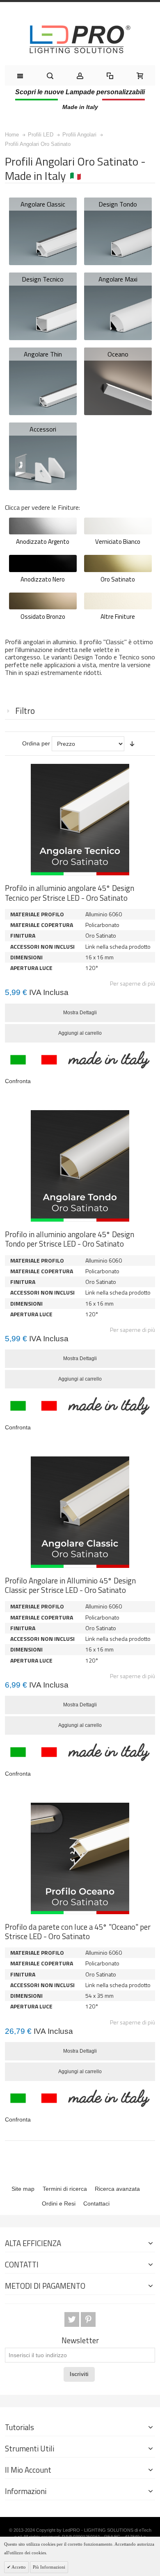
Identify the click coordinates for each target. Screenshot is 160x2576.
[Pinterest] (88, 2319)
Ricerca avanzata (117, 2189)
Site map (23, 2189)
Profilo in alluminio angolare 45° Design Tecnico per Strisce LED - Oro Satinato (70, 893)
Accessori (43, 429)
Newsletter (80, 2341)
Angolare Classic (43, 204)
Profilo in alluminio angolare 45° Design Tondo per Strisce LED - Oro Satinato (70, 1239)
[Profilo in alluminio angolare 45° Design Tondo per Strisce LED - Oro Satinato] (80, 1166)
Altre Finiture (118, 617)
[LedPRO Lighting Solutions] (80, 39)
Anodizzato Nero (43, 579)
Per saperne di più (133, 983)
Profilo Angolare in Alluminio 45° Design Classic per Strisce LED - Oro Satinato (70, 1585)
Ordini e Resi (59, 2203)
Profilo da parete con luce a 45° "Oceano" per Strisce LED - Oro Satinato (78, 1932)
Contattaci (96, 2203)
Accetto (18, 2567)
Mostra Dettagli (80, 1013)
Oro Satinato (118, 579)
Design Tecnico (43, 279)
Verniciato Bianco (118, 542)
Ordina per (36, 743)
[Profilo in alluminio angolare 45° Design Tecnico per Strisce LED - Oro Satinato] (80, 820)
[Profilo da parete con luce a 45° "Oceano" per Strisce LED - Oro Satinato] (80, 1858)
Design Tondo (118, 204)
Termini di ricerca (65, 2189)
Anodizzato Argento (43, 542)
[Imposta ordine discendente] (132, 744)
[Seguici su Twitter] (73, 2319)
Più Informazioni (49, 2567)
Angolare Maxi (118, 279)
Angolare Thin (43, 354)
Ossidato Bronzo (43, 617)
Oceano (118, 354)
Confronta (18, 1081)
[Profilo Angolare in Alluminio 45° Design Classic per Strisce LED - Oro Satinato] (80, 1512)
